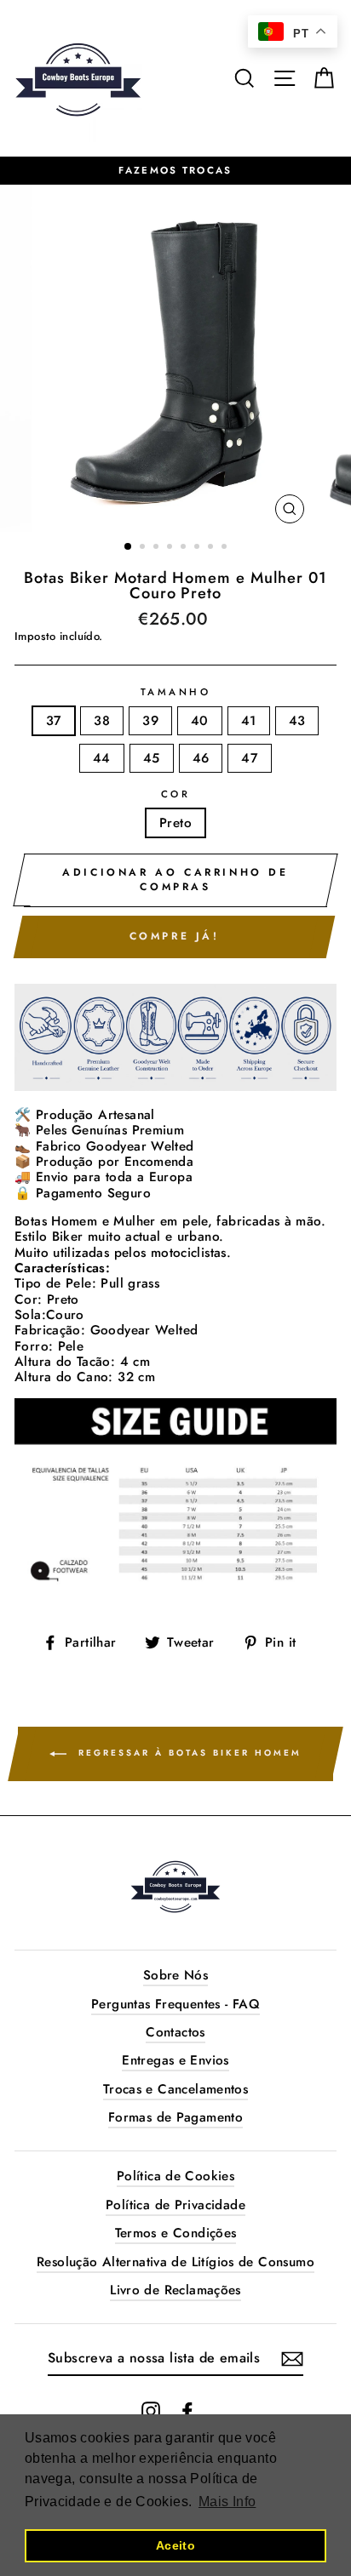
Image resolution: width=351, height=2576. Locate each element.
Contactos (175, 2032)
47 (250, 758)
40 (200, 721)
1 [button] (129, 547)
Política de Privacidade (175, 2205)
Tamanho (175, 693)
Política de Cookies (175, 2176)
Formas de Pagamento (175, 2117)
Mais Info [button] (227, 2502)
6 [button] (199, 548)
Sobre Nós (175, 1975)
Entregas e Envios (175, 2060)
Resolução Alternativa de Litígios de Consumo (175, 2262)
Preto (175, 823)
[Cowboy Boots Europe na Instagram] (151, 2411)
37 (54, 721)
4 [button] (171, 548)
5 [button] (185, 548)
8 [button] (226, 548)
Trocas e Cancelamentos (175, 2089)
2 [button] (144, 548)
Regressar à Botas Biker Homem (187, 1753)
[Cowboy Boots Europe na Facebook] (187, 2411)
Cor (175, 795)
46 (201, 758)
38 (102, 721)
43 (297, 721)
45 (152, 758)
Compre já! (175, 936)
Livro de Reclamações (175, 2290)
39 (150, 721)
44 (102, 758)
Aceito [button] (175, 2545)
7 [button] (212, 548)
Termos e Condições (176, 2233)
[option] (175, 171)
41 (249, 721)
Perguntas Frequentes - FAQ (175, 2004)
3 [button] (158, 548)
